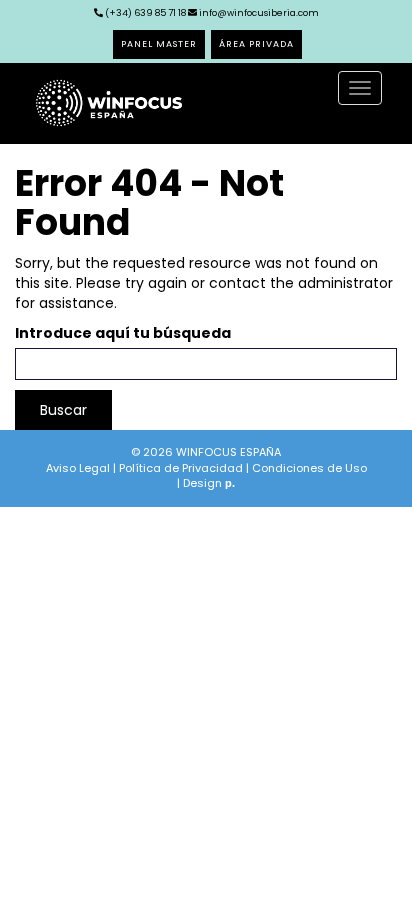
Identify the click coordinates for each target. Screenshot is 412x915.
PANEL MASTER (159, 44)
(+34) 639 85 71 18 (144, 13)
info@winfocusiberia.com (259, 13)
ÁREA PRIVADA (256, 44)
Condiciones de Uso (309, 468)
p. (230, 483)
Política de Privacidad (181, 468)
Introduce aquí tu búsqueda (123, 333)
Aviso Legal (78, 468)
